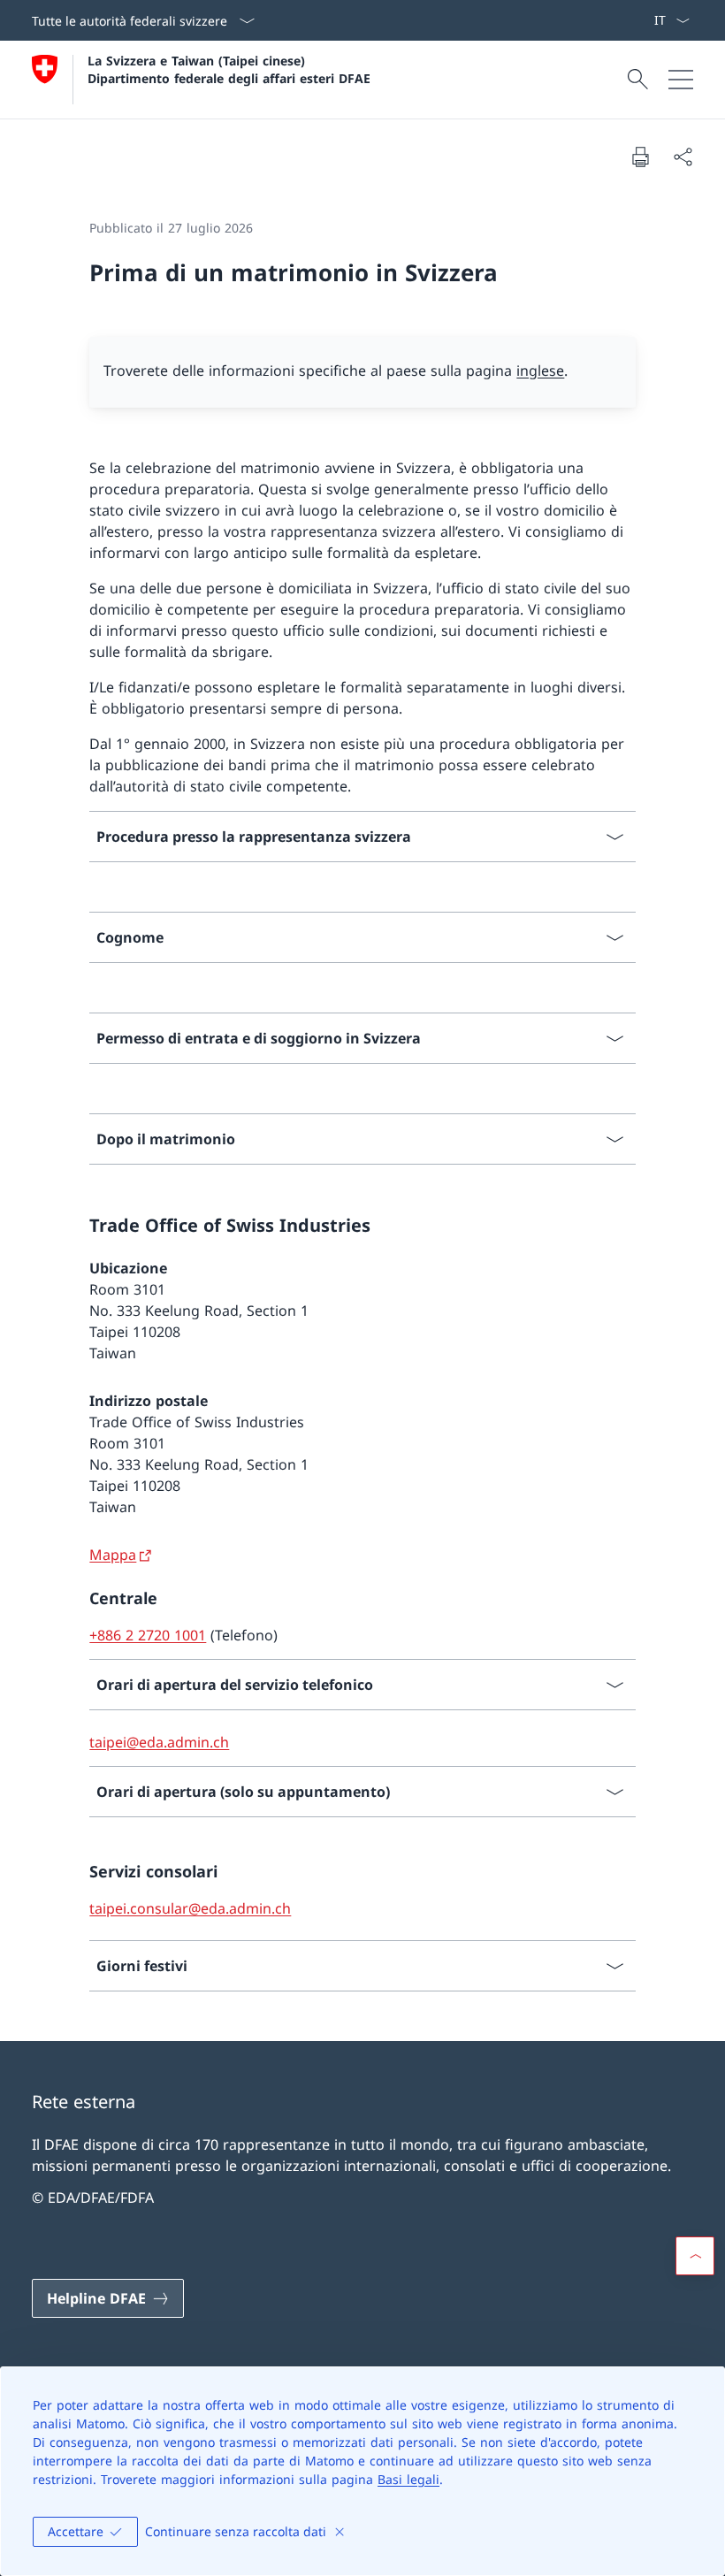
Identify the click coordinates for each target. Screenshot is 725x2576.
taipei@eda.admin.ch (159, 1742)
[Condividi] (683, 157)
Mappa (113, 1555)
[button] (695, 2256)
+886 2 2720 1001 (148, 1635)
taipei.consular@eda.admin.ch (190, 1908)
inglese (540, 371)
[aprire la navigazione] (681, 80)
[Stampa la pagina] (640, 157)
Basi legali (408, 2479)
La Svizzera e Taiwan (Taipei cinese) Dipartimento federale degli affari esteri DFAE (229, 69)
